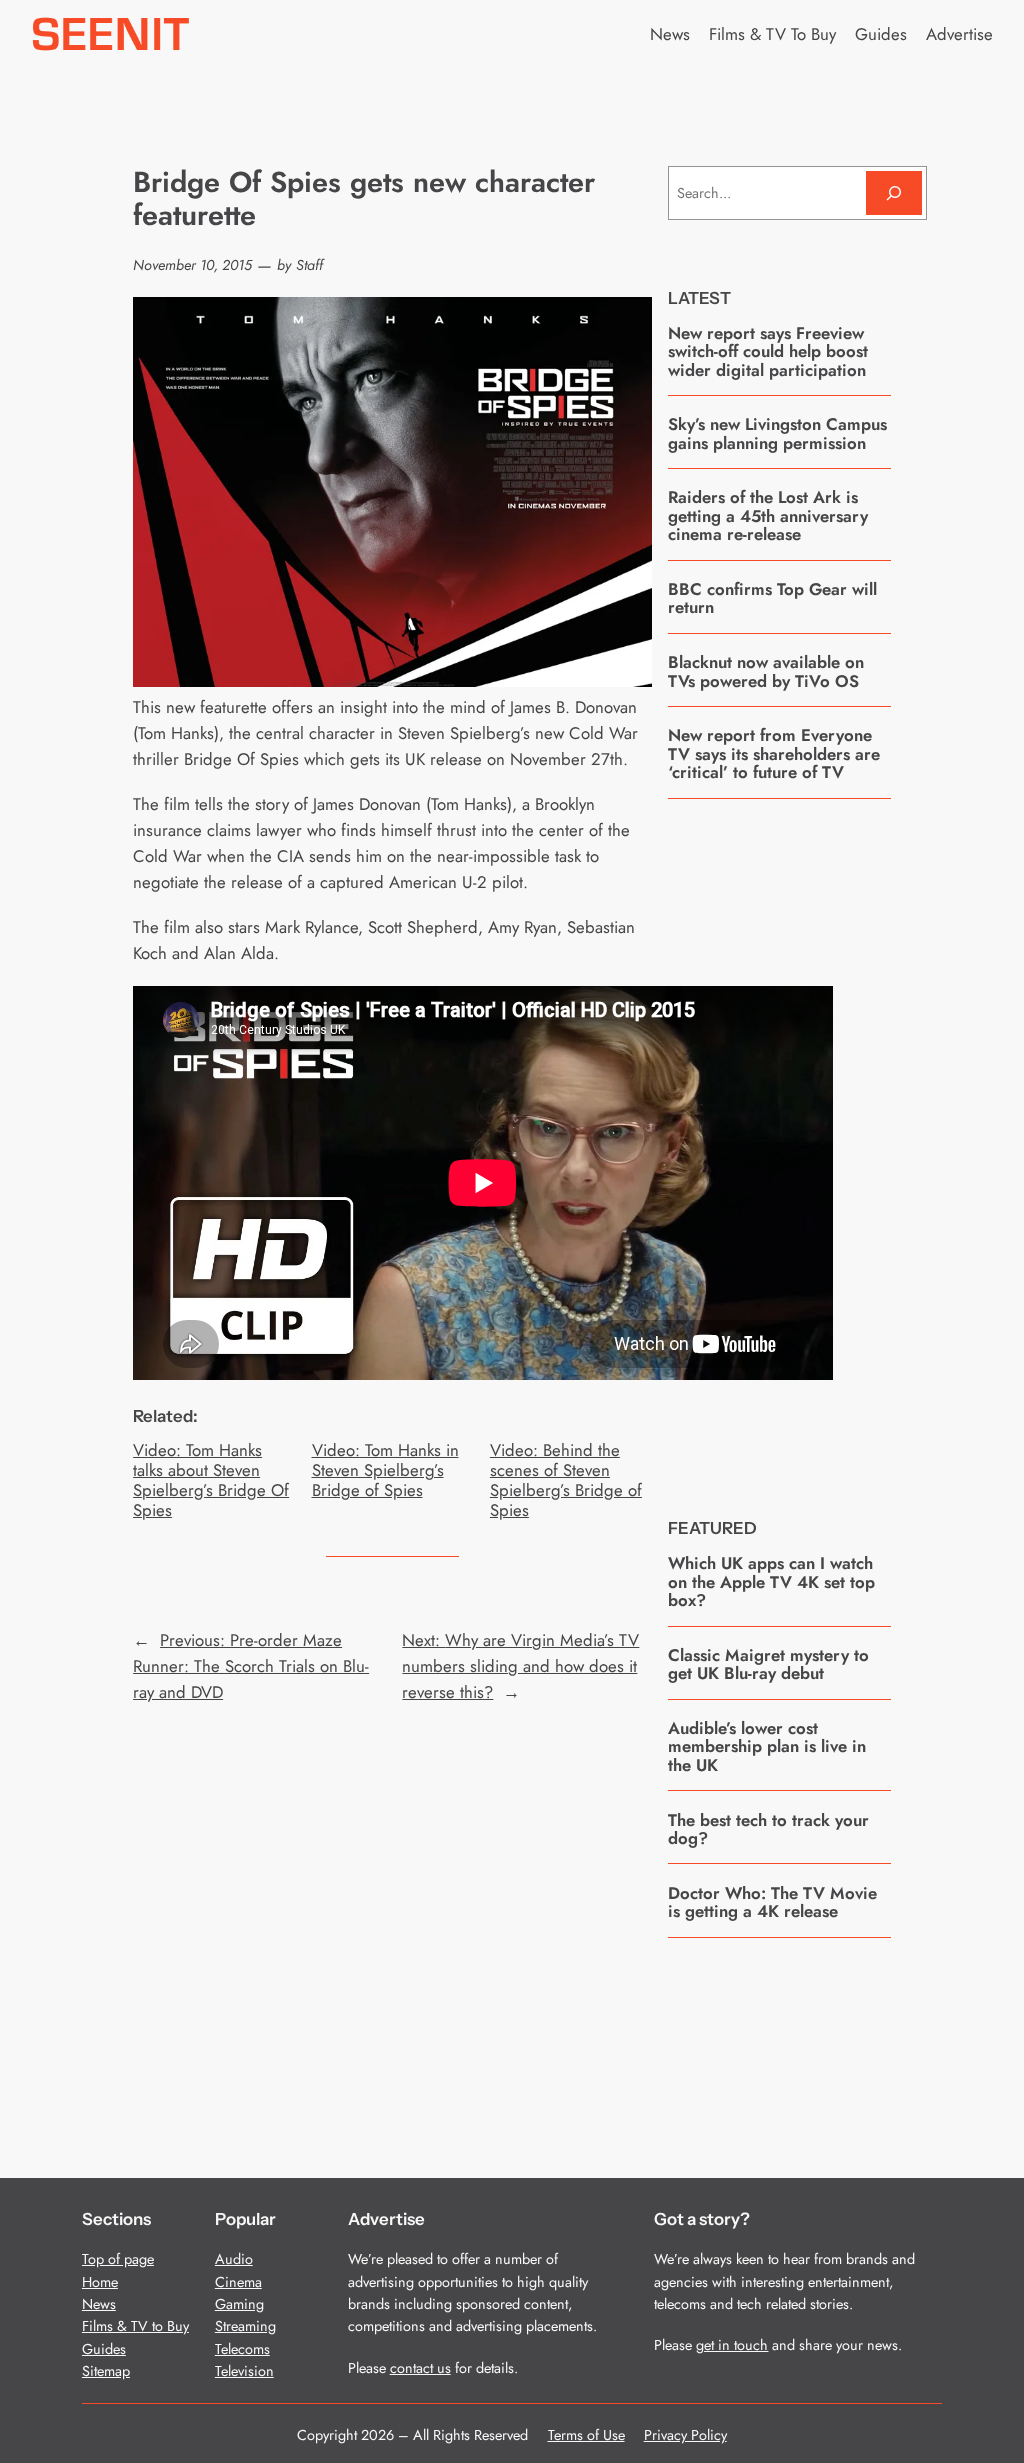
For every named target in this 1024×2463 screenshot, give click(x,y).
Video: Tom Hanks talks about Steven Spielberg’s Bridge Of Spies (211, 1480)
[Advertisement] (818, 1143)
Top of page (118, 2259)
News (99, 2304)
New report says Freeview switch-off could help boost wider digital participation (768, 351)
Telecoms (242, 2349)
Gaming (239, 2304)
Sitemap (106, 2371)
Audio (234, 2259)
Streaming (245, 2326)
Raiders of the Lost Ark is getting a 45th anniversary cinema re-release (768, 515)
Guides (104, 2349)
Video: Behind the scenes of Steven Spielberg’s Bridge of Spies (566, 1480)
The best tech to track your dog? (768, 1829)
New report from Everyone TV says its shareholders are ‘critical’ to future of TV (774, 753)
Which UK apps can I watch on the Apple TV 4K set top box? (771, 1581)
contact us (420, 2368)
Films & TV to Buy (135, 2326)
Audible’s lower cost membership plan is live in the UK (767, 1746)
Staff (309, 265)
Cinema (238, 2282)
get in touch (732, 2345)
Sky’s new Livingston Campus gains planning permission (777, 433)
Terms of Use (586, 2435)
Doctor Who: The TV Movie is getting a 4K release (772, 1902)
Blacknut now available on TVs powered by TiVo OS (766, 671)
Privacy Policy (685, 2435)
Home (100, 2282)
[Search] (894, 192)
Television (244, 2371)
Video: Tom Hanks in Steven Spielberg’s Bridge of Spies (385, 1470)
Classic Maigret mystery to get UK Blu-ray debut (768, 1664)
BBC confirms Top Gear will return (772, 598)
